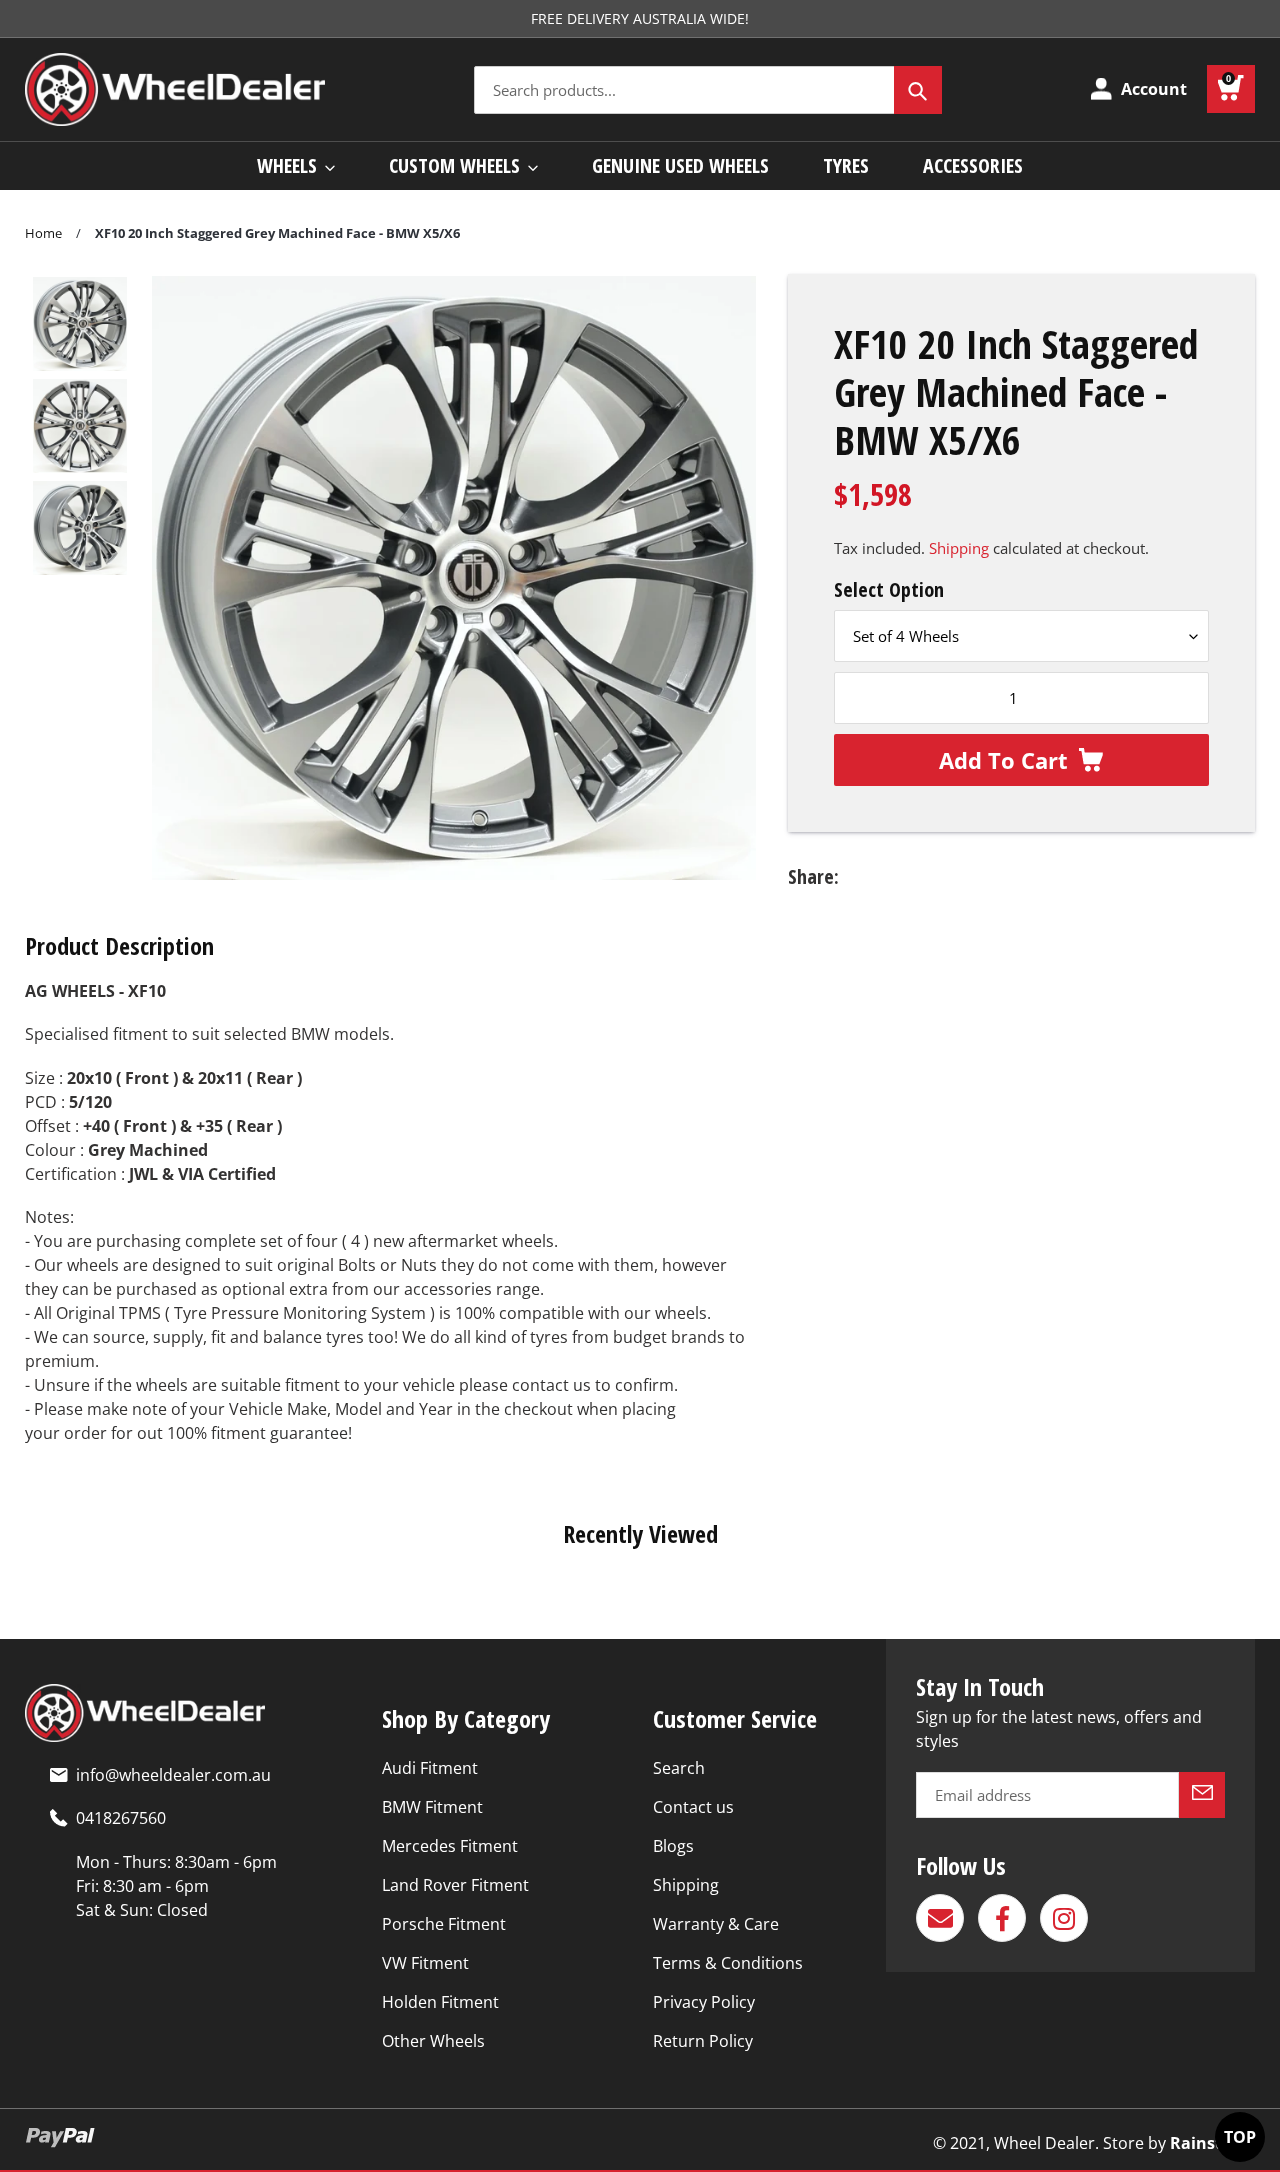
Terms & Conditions (728, 1963)
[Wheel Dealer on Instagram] (1064, 1918)
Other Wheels (433, 2041)
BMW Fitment (432, 1807)
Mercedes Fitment (450, 1846)
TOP (1240, 2137)
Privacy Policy (704, 2002)
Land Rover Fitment (455, 1885)
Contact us (693, 1807)
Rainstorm (1212, 2143)
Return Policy (703, 2041)
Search (679, 1768)
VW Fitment (425, 1963)
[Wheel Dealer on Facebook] (1002, 1918)
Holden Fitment (440, 2002)
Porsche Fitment (444, 1924)
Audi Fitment (430, 1768)
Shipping (959, 548)
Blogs (673, 1846)
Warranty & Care (716, 1924)
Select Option (889, 589)
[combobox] (708, 90)
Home (43, 233)
